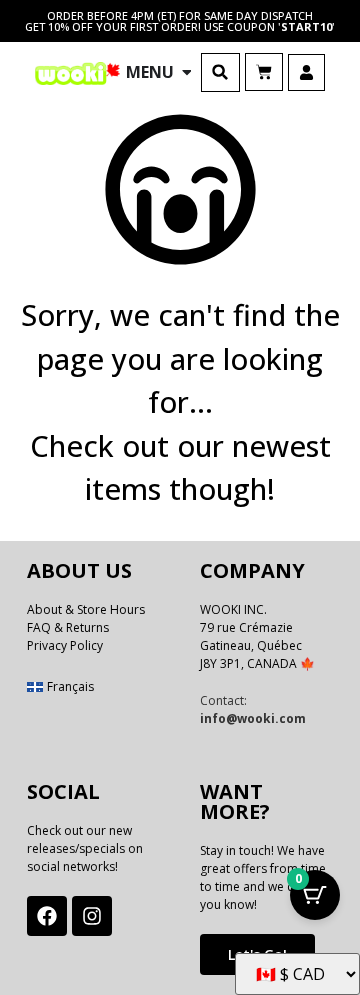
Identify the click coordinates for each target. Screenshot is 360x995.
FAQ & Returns (68, 627)
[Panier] (264, 72)
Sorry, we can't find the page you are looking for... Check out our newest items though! (180, 401)
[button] (220, 72)
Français (70, 686)
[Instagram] (92, 916)
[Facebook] (47, 916)
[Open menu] (187, 72)
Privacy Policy (65, 645)
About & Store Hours (86, 609)
